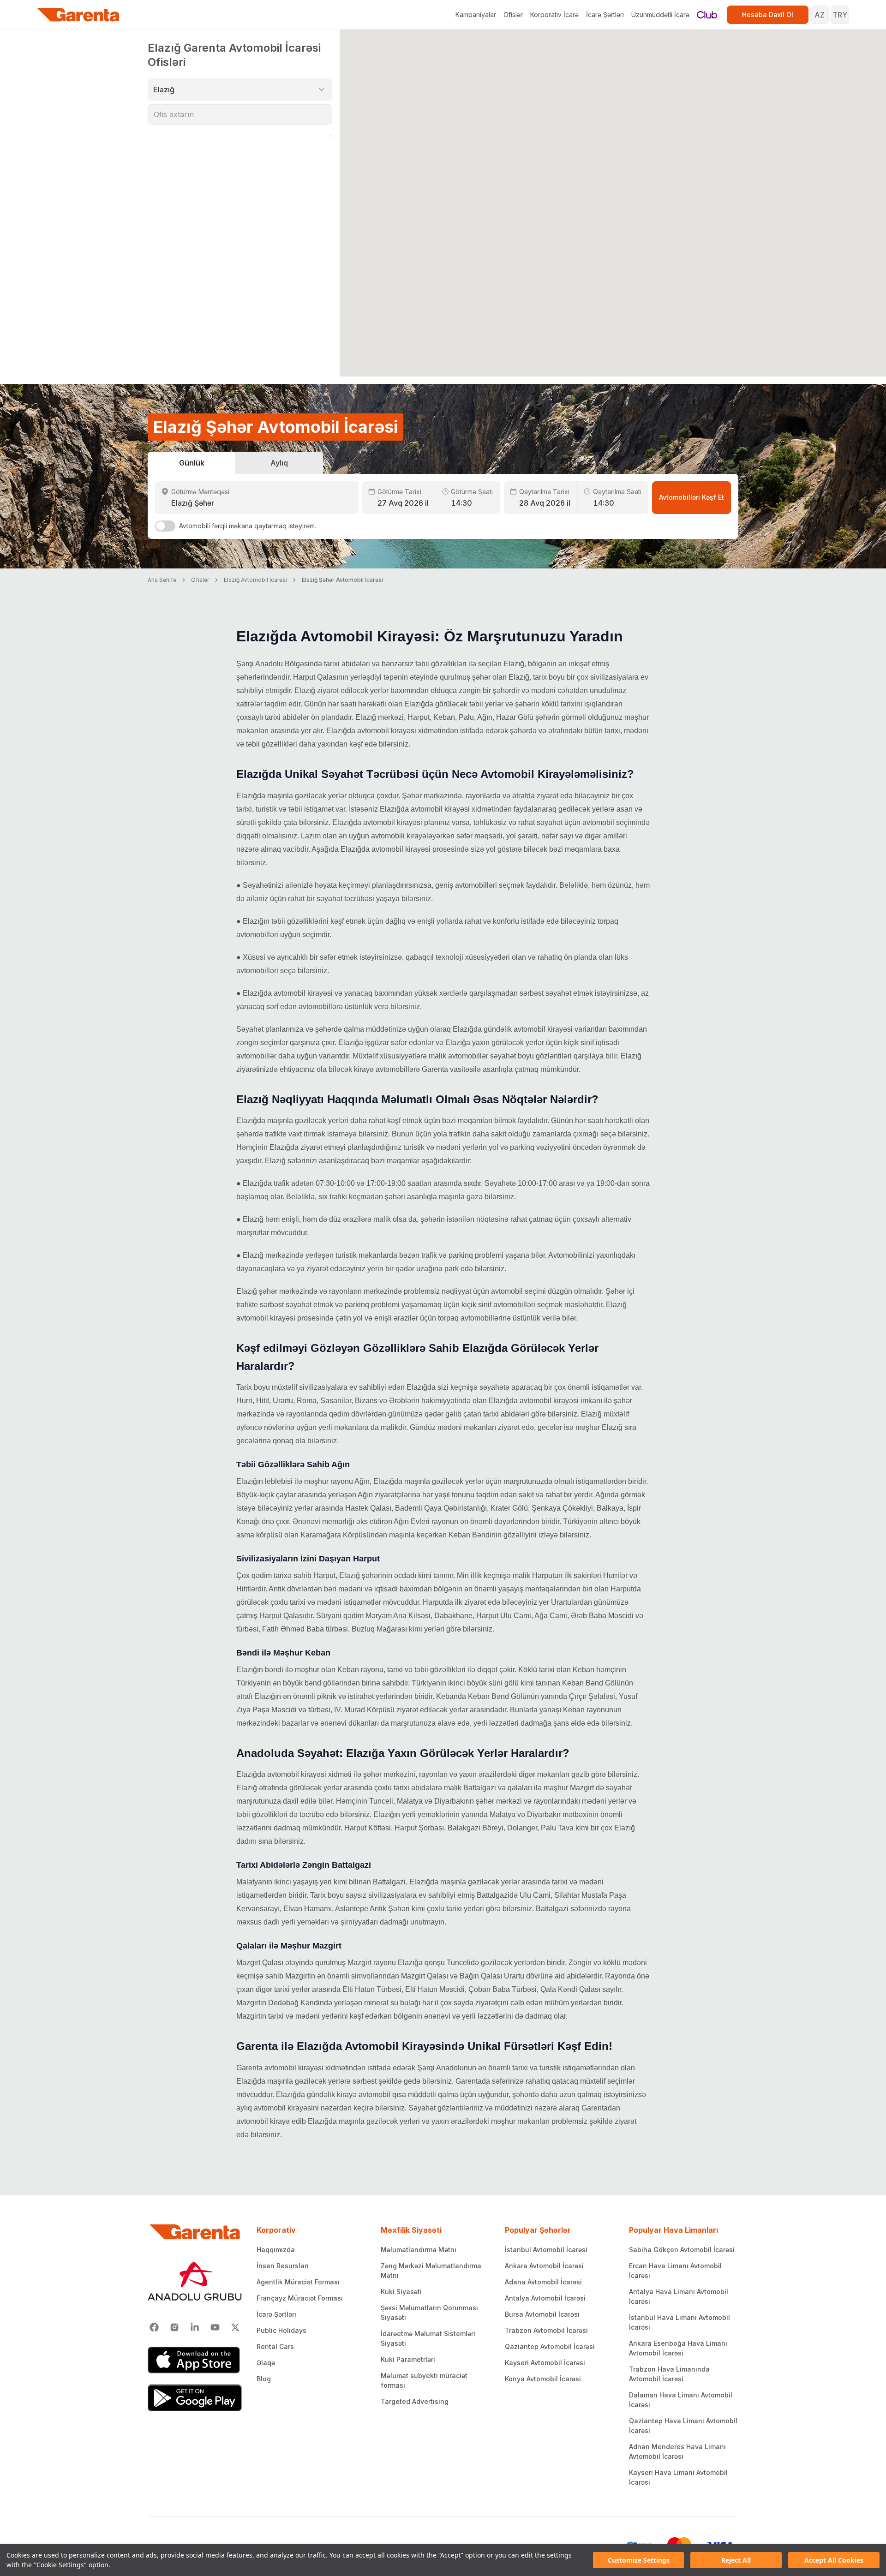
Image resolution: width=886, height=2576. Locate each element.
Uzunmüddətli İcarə (660, 15)
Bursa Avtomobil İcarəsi (542, 2314)
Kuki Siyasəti (401, 2292)
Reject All (736, 2560)
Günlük (192, 463)
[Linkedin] (195, 2327)
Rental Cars (275, 2346)
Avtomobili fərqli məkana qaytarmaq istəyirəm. (248, 526)
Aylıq (279, 463)
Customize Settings (639, 2560)
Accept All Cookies (834, 2560)
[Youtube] (215, 2327)
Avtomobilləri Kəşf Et (691, 497)
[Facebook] (154, 2327)
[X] (235, 2327)
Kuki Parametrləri (408, 2359)
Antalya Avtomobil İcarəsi (545, 2298)
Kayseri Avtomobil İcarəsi (545, 2363)
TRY (840, 15)
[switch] (165, 526)
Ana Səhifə (162, 580)
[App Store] (195, 2360)
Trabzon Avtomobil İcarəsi (546, 2330)
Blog (264, 2379)
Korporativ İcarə (554, 15)
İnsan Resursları (283, 2266)
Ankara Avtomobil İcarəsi (544, 2266)
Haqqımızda (276, 2250)
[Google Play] (195, 2398)
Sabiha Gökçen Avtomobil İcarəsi (682, 2250)
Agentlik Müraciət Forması (298, 2282)
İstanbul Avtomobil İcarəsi (546, 2250)
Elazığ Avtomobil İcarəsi (255, 580)
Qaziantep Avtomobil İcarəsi (550, 2346)
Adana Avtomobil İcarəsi (543, 2282)
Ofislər (513, 15)
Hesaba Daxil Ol (768, 15)
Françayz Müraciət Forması (300, 2298)
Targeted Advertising (415, 2401)
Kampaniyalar (476, 15)
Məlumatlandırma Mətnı (419, 2250)
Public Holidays (281, 2330)
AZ (820, 15)
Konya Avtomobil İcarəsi (543, 2379)
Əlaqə (266, 2363)
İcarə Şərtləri (605, 15)
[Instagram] (174, 2327)
